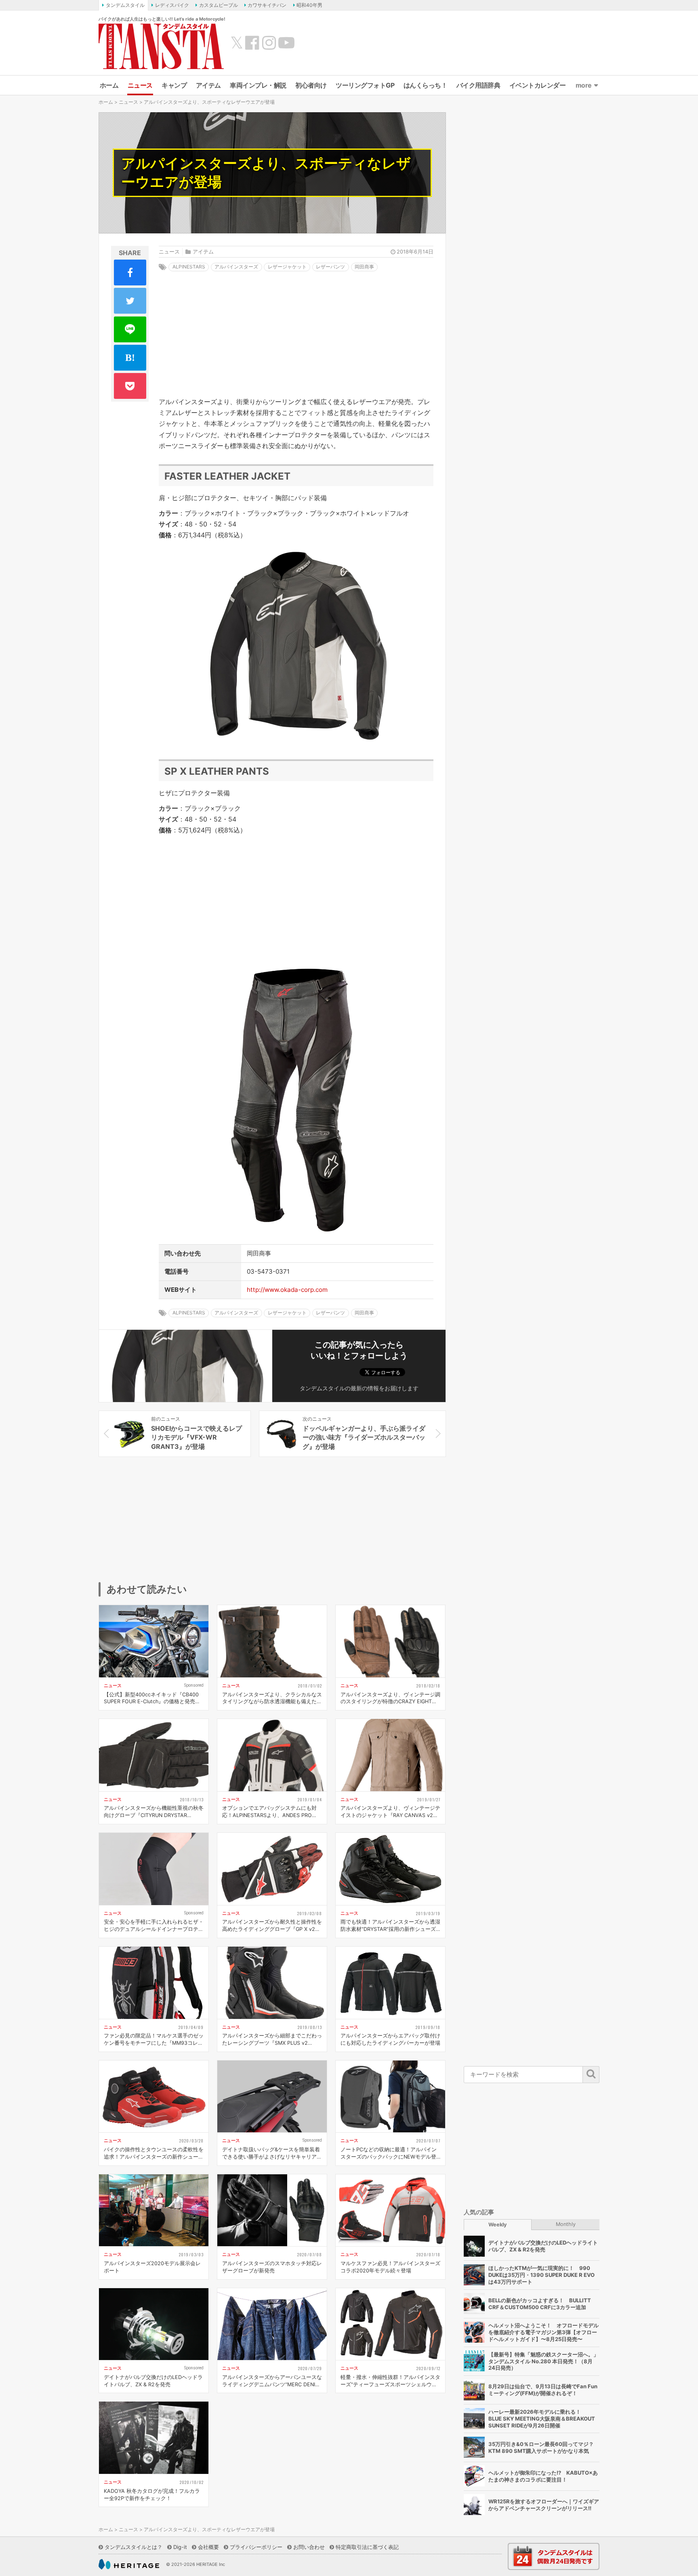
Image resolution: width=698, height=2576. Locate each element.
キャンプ (174, 85)
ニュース (140, 85)
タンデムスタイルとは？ (134, 2547)
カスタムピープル (219, 5)
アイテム (208, 85)
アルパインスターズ (236, 267)
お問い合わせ (309, 2547)
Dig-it (180, 2547)
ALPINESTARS (189, 267)
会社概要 (208, 2547)
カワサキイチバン (267, 5)
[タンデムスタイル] (161, 46)
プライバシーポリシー (256, 2547)
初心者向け (311, 85)
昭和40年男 (309, 5)
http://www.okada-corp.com (287, 1290)
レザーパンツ (330, 267)
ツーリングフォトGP (365, 85)
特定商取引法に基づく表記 (367, 2547)
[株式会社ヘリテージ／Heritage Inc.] (129, 2564)
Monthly (566, 2224)
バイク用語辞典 (478, 85)
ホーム (109, 85)
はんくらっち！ (426, 85)
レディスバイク (172, 5)
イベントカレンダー (538, 85)
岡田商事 (364, 267)
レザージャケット (287, 267)
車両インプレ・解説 (258, 85)
